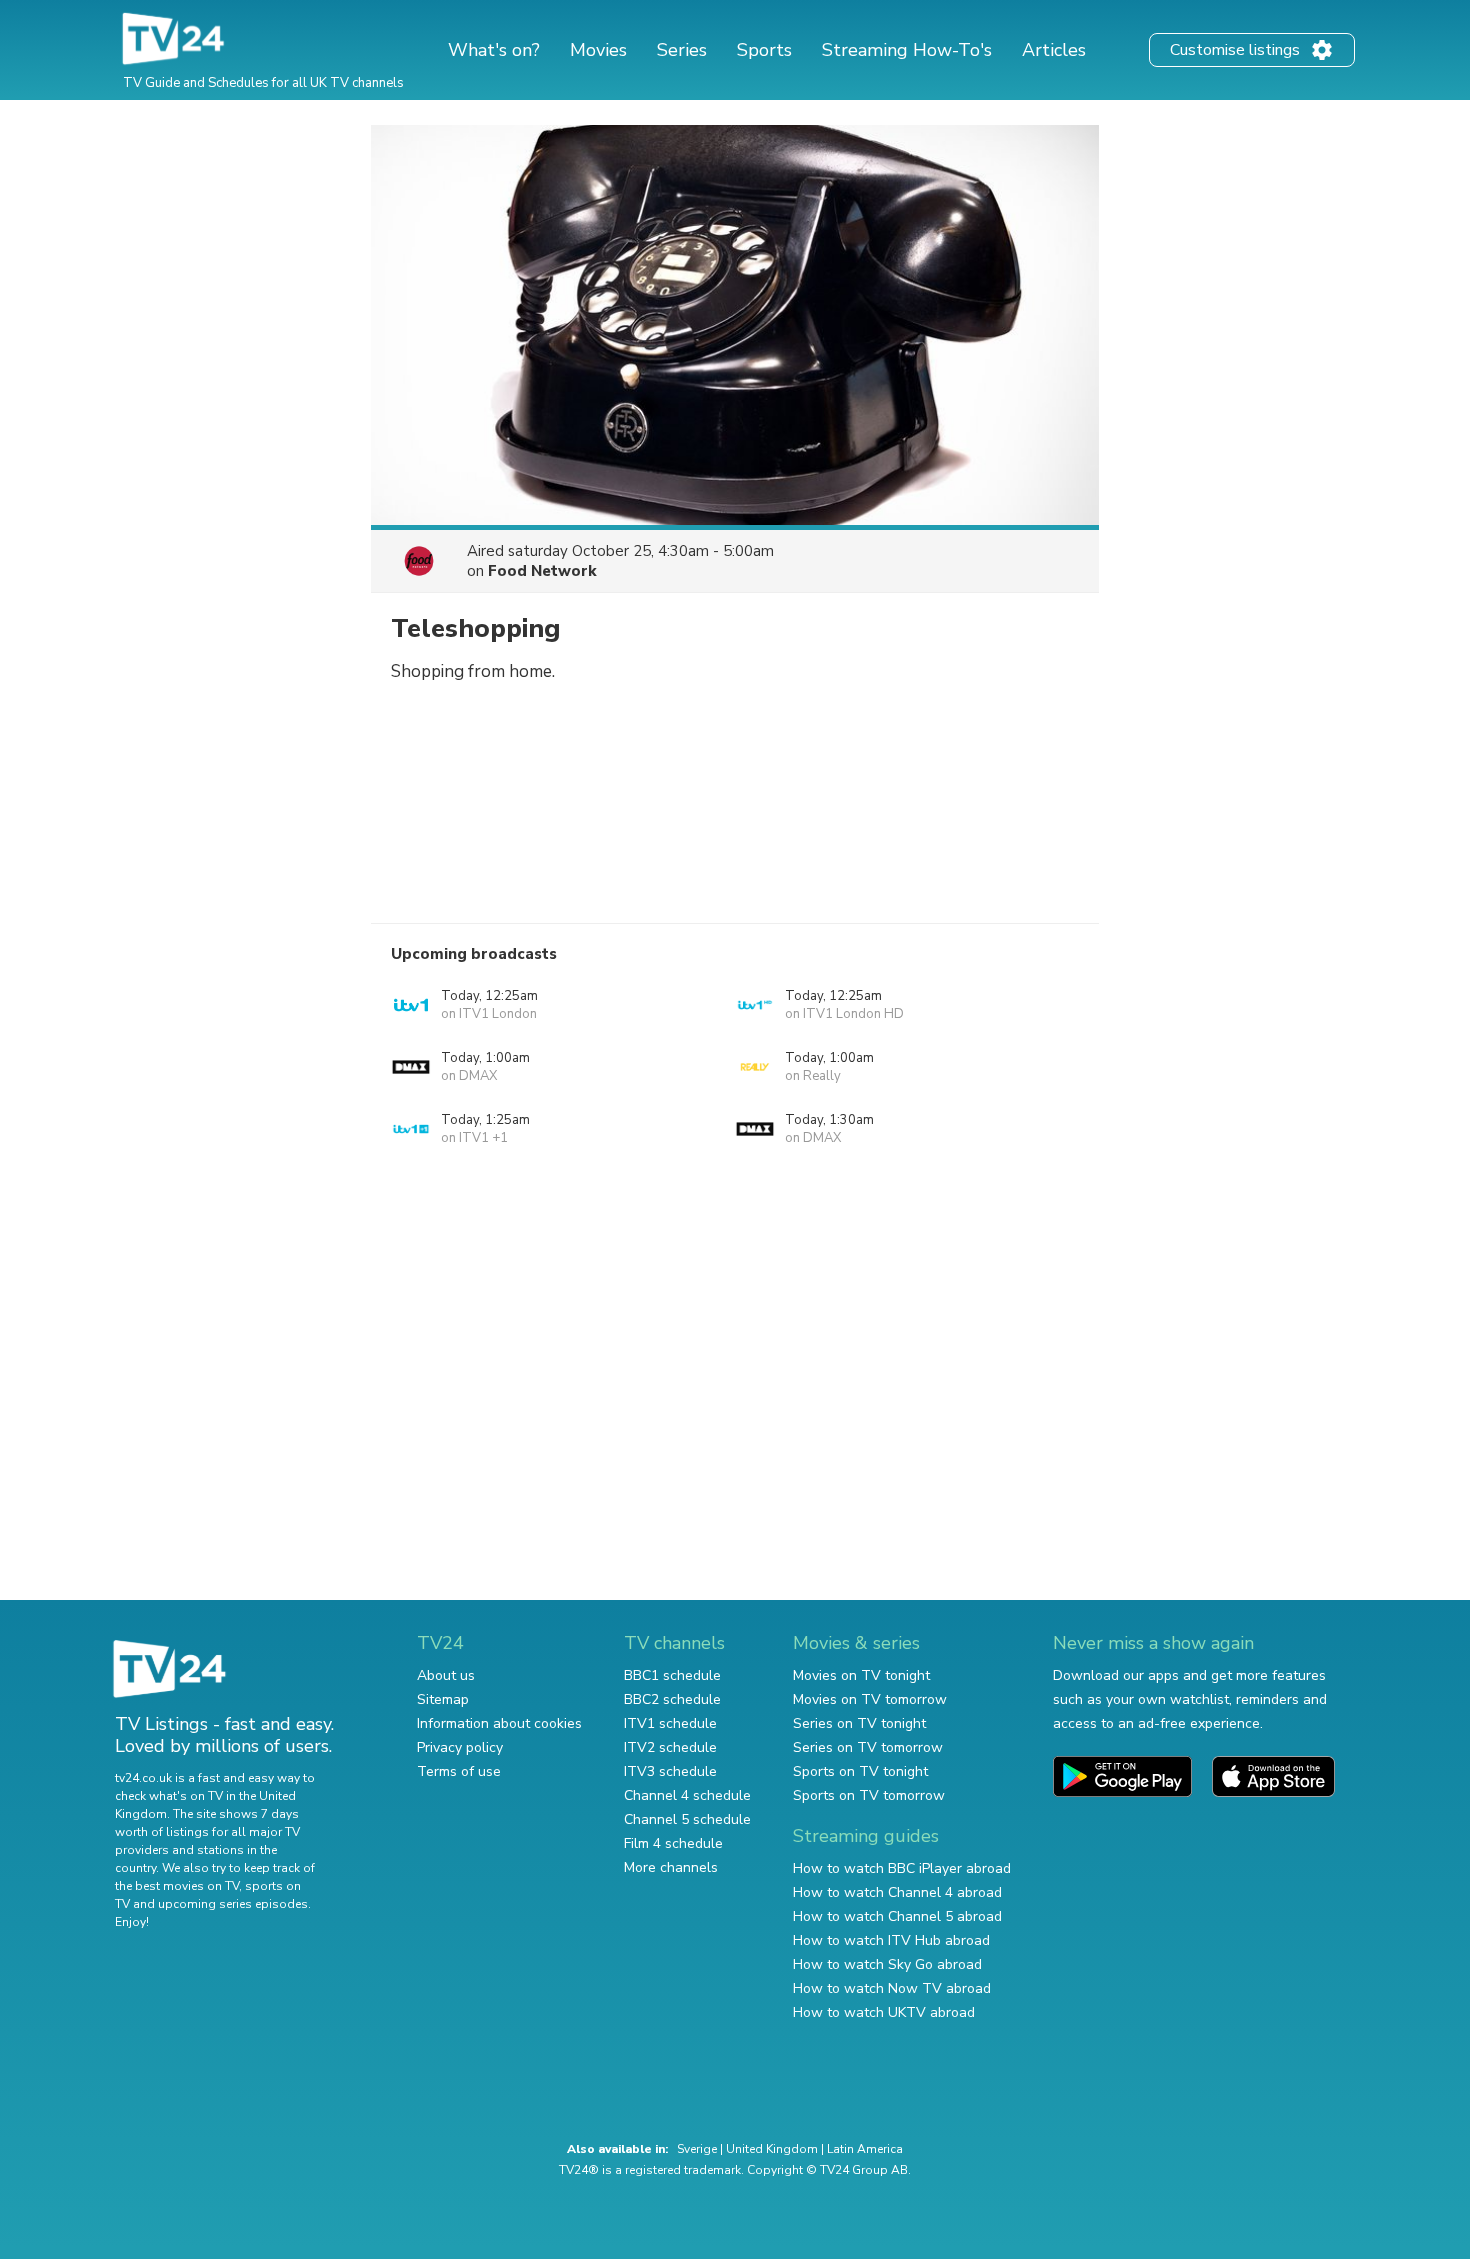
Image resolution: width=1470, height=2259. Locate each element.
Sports (764, 50)
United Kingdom (772, 2149)
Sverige (697, 2149)
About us (446, 1675)
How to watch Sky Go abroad (887, 1964)
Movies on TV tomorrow (870, 1699)
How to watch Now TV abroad (892, 1988)
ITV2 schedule (670, 1747)
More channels (671, 1867)
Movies (598, 50)
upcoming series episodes (233, 1904)
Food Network (542, 571)
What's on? (494, 50)
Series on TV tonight (859, 1723)
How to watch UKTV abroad (884, 2012)
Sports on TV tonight (860, 1771)
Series (682, 50)
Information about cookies (499, 1723)
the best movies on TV (177, 1886)
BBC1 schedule (672, 1675)
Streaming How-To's (907, 50)
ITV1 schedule (670, 1723)
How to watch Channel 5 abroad (897, 1916)
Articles (1054, 50)
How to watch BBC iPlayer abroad (902, 1868)
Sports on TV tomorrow (869, 1795)
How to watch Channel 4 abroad (897, 1892)
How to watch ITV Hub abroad (891, 1940)
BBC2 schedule (672, 1699)
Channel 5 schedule (687, 1819)
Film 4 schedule (673, 1843)
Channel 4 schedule (687, 1795)
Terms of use (459, 1771)
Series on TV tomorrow (868, 1747)
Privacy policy (460, 1747)
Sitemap (443, 1699)
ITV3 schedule (670, 1771)
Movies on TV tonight (861, 1675)
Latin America (865, 2149)
